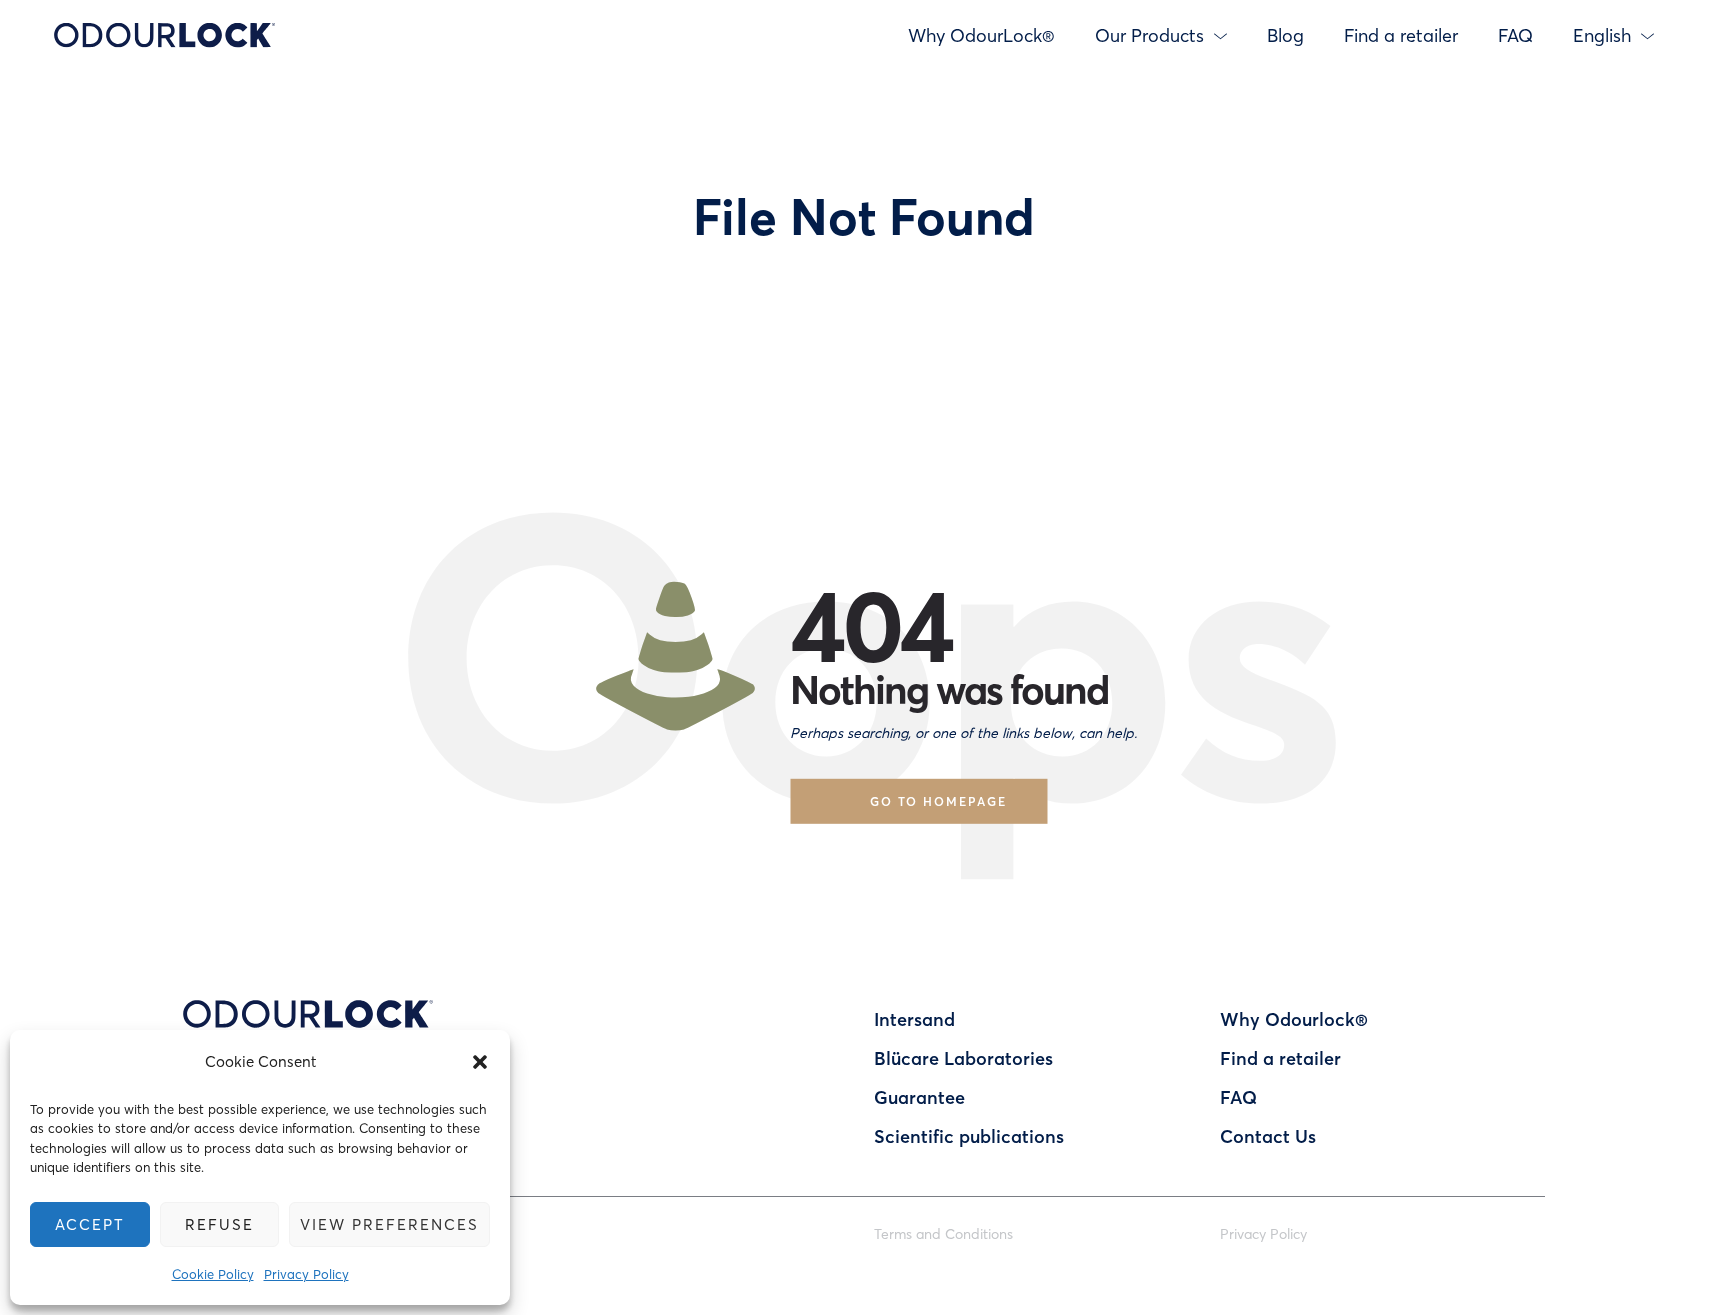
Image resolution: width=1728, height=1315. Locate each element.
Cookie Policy (213, 1273)
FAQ (1515, 35)
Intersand (914, 1019)
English (1602, 35)
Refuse (219, 1224)
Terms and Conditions (943, 1233)
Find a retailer (1401, 35)
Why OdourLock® (981, 35)
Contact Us (1268, 1136)
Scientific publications (969, 1136)
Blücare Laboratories (963, 1058)
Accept (90, 1224)
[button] (480, 1062)
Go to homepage (938, 801)
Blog (1285, 35)
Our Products (1149, 35)
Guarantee (919, 1097)
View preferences (389, 1224)
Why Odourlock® (1294, 1019)
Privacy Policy (306, 1273)
